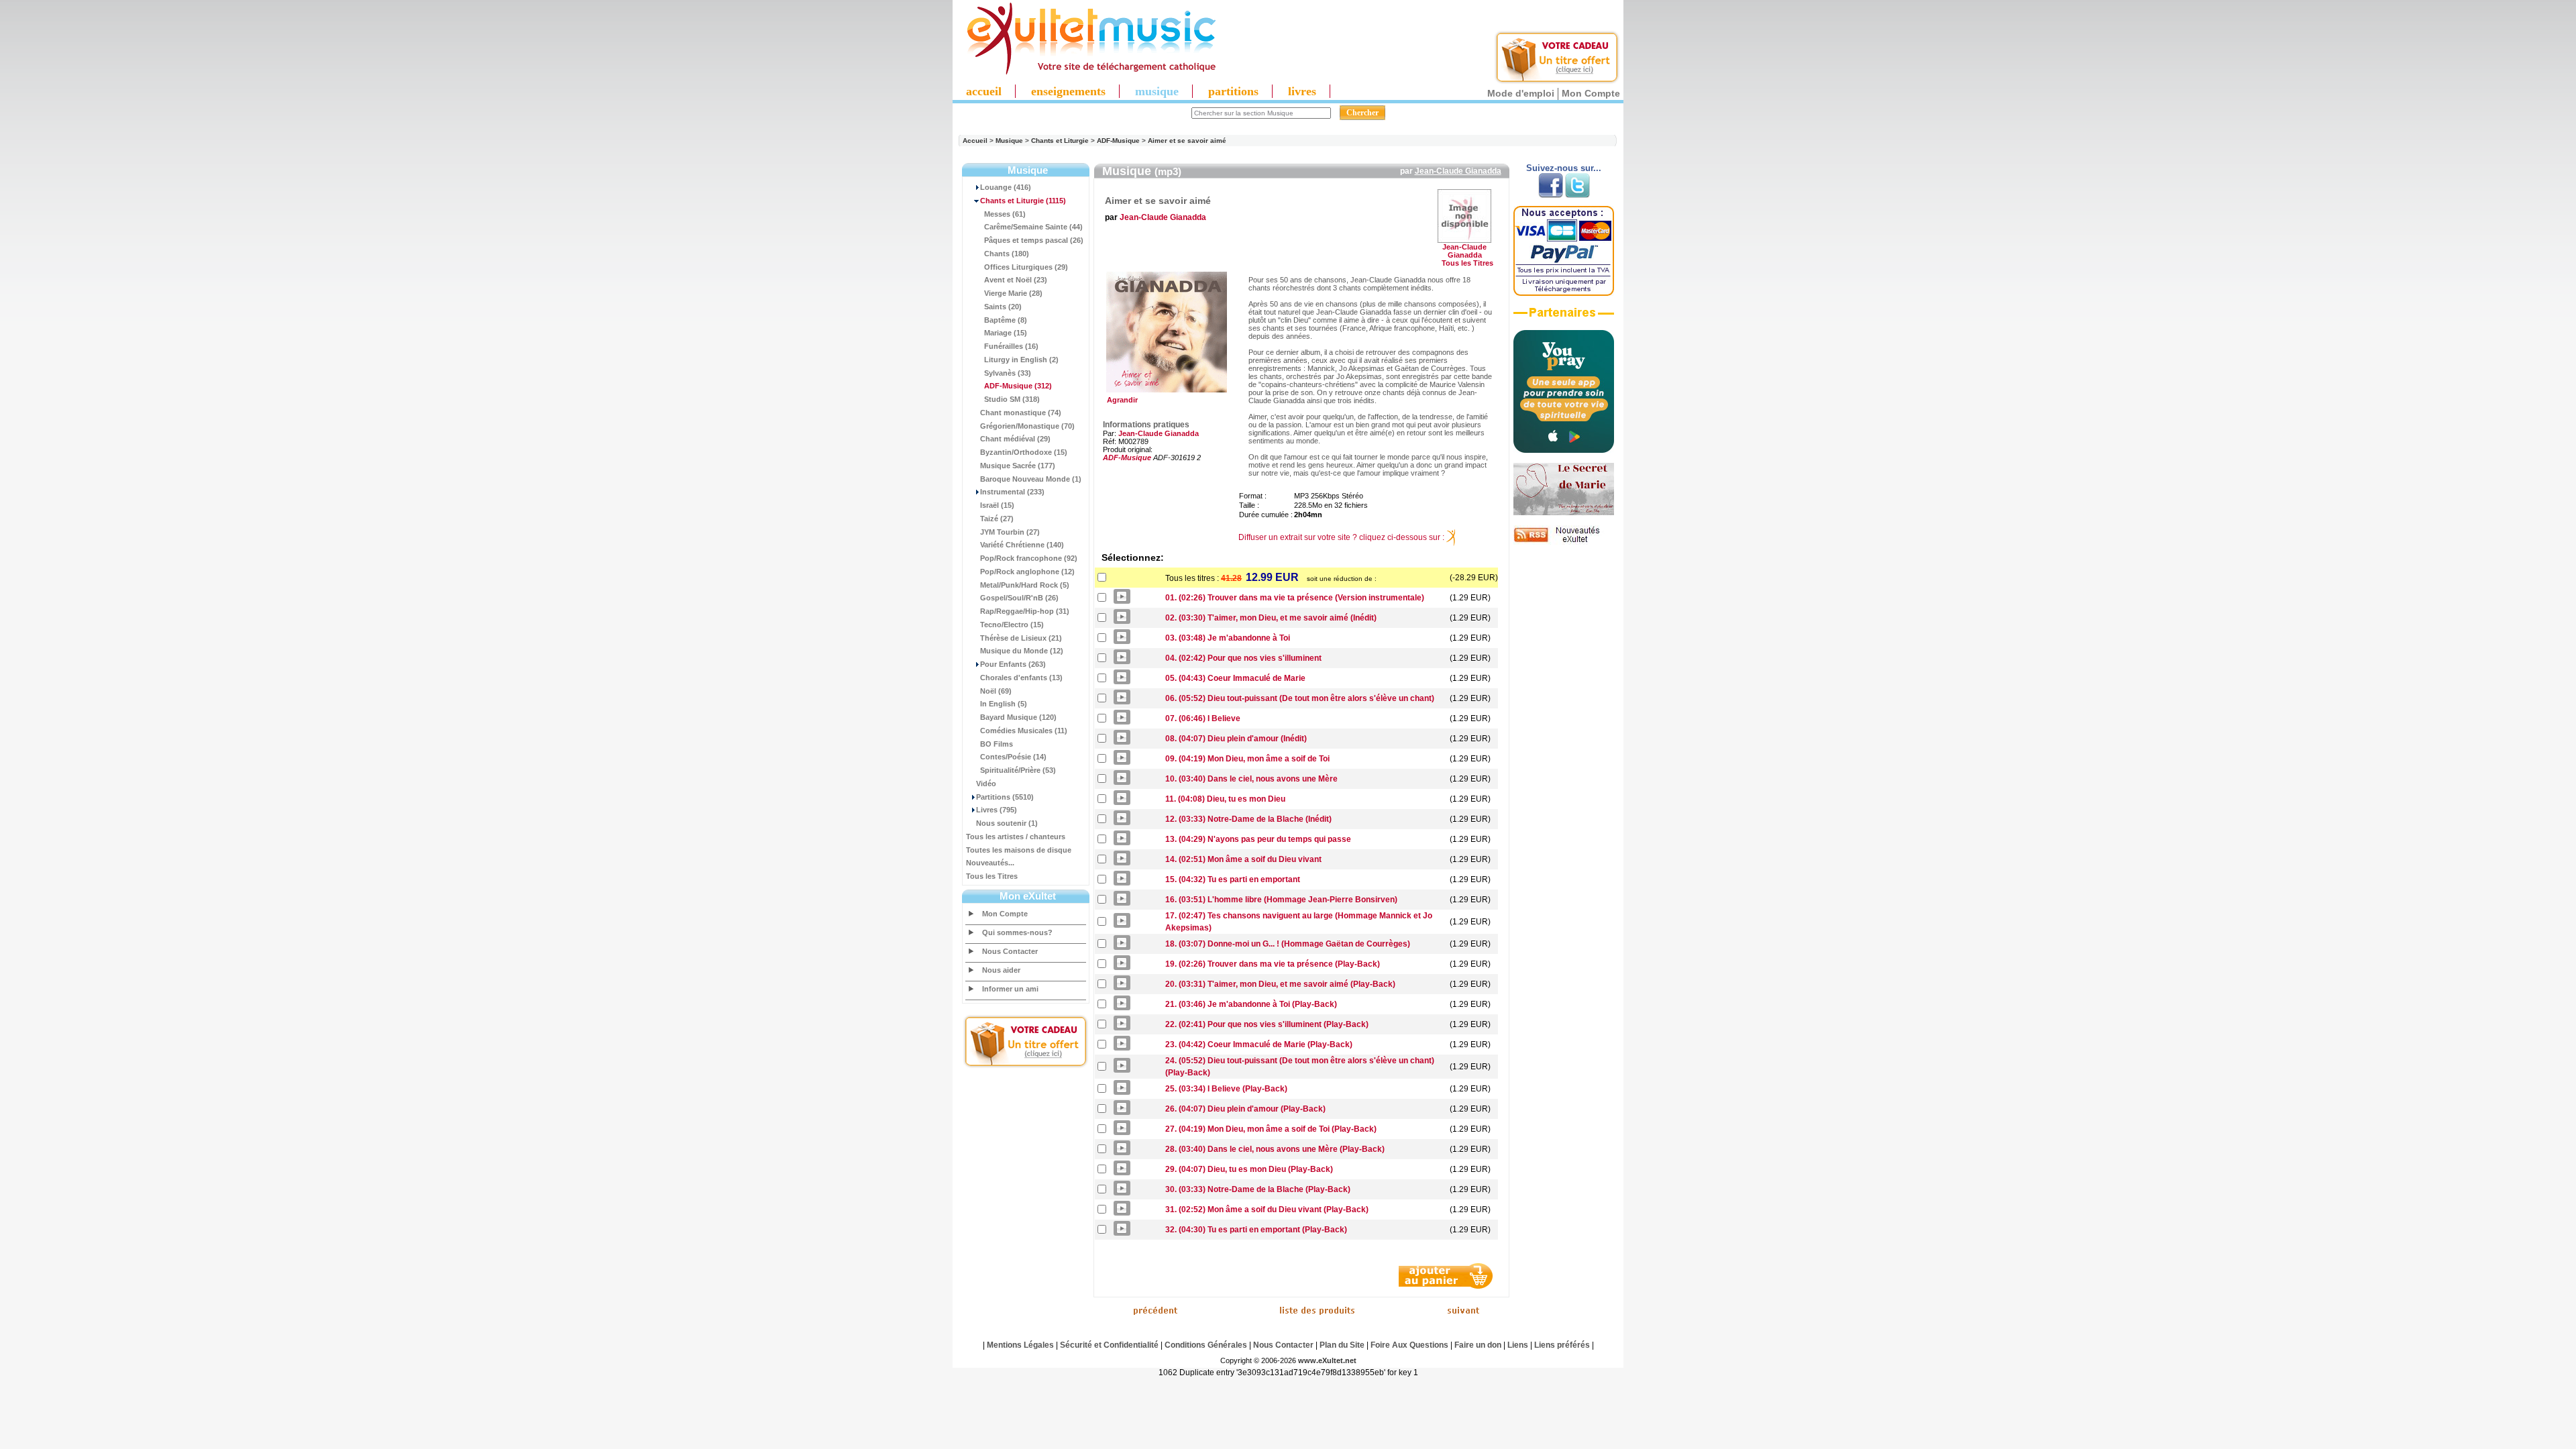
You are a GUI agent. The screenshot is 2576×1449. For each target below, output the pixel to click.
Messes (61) (1005, 214)
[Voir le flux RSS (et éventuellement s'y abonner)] (1564, 542)
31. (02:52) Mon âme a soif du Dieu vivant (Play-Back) (1267, 1210)
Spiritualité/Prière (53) (1018, 770)
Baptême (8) (1006, 320)
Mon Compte (1591, 93)
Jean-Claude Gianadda (1458, 171)
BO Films (997, 744)
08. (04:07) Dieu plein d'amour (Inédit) (1236, 739)
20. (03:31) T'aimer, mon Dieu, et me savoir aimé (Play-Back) (1280, 984)
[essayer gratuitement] (1557, 82)
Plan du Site (1342, 1345)
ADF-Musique (1118, 141)
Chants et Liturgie (1060, 141)
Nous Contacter (1010, 951)
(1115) (1023, 201)
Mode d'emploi (1521, 93)
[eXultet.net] (1085, 72)
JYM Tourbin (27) (1010, 532)
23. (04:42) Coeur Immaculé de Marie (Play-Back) (1259, 1044)
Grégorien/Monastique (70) (1027, 426)
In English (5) (1004, 704)
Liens (1518, 1345)
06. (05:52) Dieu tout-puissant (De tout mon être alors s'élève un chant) (1300, 698)
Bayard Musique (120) (1018, 717)
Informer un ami (1010, 989)
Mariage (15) (1006, 333)
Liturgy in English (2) (1021, 360)
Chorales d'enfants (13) (1021, 678)
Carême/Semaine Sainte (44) (1033, 227)
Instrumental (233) (1012, 492)
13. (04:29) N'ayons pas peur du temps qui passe (1258, 839)
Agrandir (1120, 400)
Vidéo (986, 784)
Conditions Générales (1206, 1345)
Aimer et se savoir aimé (1187, 141)
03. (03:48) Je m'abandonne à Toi (1228, 638)
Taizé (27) (997, 519)
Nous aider (1001, 970)
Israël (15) (997, 505)
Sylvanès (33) (1008, 373)
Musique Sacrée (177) (1018, 466)
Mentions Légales (1020, 1345)
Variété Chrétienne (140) (1022, 545)
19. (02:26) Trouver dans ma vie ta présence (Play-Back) (1273, 964)
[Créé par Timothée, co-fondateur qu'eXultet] (1564, 450)
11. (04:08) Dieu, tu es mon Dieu (1225, 799)
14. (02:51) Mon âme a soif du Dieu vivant (1243, 859)
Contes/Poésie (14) (1013, 757)
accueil (984, 91)
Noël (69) (996, 691)
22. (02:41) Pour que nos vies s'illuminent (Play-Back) (1267, 1024)
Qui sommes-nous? (1017, 932)
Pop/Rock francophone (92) (1029, 558)
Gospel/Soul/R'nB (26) (1019, 598)
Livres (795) (997, 810)
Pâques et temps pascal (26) (1034, 240)
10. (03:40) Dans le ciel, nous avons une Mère (1251, 779)
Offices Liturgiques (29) (1026, 267)
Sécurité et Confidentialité (1109, 1345)
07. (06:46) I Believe (1203, 718)
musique (1157, 91)
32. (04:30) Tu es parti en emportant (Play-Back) (1256, 1230)
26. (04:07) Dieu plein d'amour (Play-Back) (1245, 1109)
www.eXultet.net (1327, 1360)
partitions (1233, 91)
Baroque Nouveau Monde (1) (1031, 479)
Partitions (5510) (1005, 797)
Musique (1009, 141)
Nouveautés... (990, 863)
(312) (1018, 386)
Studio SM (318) (1012, 399)
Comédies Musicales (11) (1024, 731)
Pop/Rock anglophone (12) (1027, 572)
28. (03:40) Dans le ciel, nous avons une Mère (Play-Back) (1275, 1149)
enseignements (1068, 91)
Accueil (975, 141)
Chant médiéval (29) (1015, 439)
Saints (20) (1003, 307)
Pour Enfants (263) (1013, 664)
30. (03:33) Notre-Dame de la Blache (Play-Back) (1258, 1189)
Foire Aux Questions (1409, 1345)
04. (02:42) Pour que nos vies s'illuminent (1243, 658)
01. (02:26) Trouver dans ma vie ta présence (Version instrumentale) (1295, 598)
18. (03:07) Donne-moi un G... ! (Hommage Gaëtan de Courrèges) (1288, 944)
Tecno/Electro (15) (1012, 625)
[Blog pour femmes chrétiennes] (1564, 513)
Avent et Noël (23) (1016, 280)
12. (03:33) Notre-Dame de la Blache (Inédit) (1248, 819)
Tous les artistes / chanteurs (1016, 837)
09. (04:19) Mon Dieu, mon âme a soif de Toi (1247, 759)
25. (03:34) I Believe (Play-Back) (1226, 1089)
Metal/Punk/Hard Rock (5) (1025, 585)
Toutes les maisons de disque (1019, 850)
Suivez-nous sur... (1564, 168)
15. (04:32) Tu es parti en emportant (1233, 879)
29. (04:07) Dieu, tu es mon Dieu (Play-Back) (1249, 1169)
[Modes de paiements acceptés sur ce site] (1564, 293)
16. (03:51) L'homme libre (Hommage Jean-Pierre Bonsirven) (1281, 900)
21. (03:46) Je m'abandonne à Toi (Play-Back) (1251, 1004)
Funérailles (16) (1011, 346)
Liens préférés (1562, 1345)
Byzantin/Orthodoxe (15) (1024, 452)
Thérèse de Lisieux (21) (1021, 638)
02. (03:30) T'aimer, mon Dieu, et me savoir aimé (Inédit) (1271, 618)
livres (1302, 91)
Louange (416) (1006, 187)
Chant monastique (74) (1021, 413)
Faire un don (1478, 1345)
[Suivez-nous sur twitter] (1577, 195)
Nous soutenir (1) (1007, 823)
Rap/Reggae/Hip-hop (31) (1025, 611)
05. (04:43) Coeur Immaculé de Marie (1235, 678)
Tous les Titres (992, 876)
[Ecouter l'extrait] (1564, 317)
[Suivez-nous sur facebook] (1551, 195)
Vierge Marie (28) (1013, 293)
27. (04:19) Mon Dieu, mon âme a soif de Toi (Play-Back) (1271, 1129)
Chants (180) (1007, 254)
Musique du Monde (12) (1022, 651)
